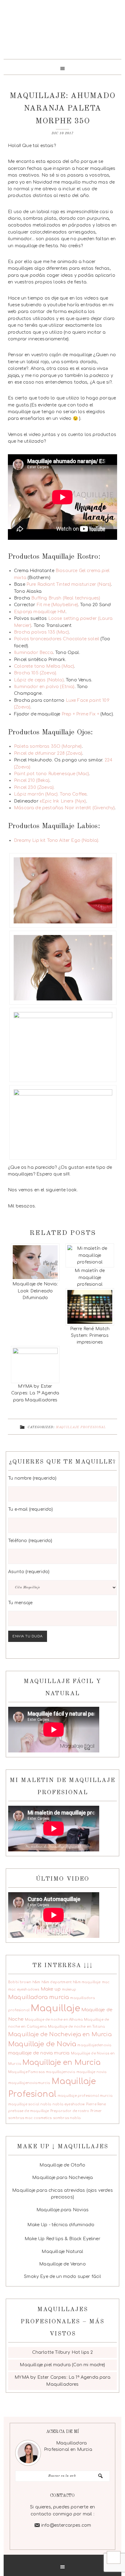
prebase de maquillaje (29, 2111)
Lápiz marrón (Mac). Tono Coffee (50, 794)
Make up (51, 1989)
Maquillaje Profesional (81, 1427)
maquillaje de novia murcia (39, 2053)
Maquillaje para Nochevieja (62, 2178)
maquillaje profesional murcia (85, 2096)
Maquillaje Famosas (26, 2072)
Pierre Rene (96, 2104)
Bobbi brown (20, 1982)
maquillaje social (24, 2104)
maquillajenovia (61, 2072)
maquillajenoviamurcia (29, 2083)
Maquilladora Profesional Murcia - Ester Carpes (62, 32)
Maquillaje (55, 2008)
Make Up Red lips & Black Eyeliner (62, 2239)
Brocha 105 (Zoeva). (35, 673)
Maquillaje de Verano (62, 2264)
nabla (46, 2104)
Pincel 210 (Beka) (32, 780)
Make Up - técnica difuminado (61, 2225)
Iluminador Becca (34, 653)
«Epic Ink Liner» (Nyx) (62, 801)
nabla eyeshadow (69, 2104)
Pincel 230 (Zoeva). (34, 787)
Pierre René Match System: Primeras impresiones (90, 1336)
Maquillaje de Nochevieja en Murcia (60, 2034)
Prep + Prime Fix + (80, 714)
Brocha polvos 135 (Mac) (41, 632)
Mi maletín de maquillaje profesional (90, 1277)
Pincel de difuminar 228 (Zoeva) (48, 753)
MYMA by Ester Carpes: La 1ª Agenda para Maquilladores (35, 1393)
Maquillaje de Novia (42, 2044)
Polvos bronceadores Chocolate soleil (57, 639)
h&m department (57, 1982)
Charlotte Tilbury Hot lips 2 (63, 2352)
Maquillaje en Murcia (61, 2063)
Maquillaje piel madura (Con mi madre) (62, 2365)
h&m (36, 1982)
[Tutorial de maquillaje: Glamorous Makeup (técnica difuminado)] (96, 2224)
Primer (96, 2111)
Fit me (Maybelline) (57, 605)
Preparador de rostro (70, 2111)
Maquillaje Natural (62, 2252)
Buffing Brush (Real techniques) (66, 598)
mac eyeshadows (24, 1989)
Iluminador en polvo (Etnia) (44, 687)
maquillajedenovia (94, 2045)
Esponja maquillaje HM (40, 612)
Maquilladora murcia (39, 1997)
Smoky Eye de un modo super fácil (62, 2277)
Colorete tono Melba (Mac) (44, 666)
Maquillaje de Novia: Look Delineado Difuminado (35, 1291)
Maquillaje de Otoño (62, 2165)
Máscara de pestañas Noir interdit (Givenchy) (64, 808)
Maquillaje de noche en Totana (76, 2027)
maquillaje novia (92, 2072)
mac (106, 1982)
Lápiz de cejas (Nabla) (39, 680)
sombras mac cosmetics (30, 2118)
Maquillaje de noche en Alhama (54, 2020)
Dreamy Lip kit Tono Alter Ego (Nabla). (57, 840)
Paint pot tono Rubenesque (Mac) (51, 774)
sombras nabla (67, 2118)
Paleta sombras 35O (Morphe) (48, 746)
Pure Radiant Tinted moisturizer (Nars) (68, 584)
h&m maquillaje (87, 1982)
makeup (69, 1989)
